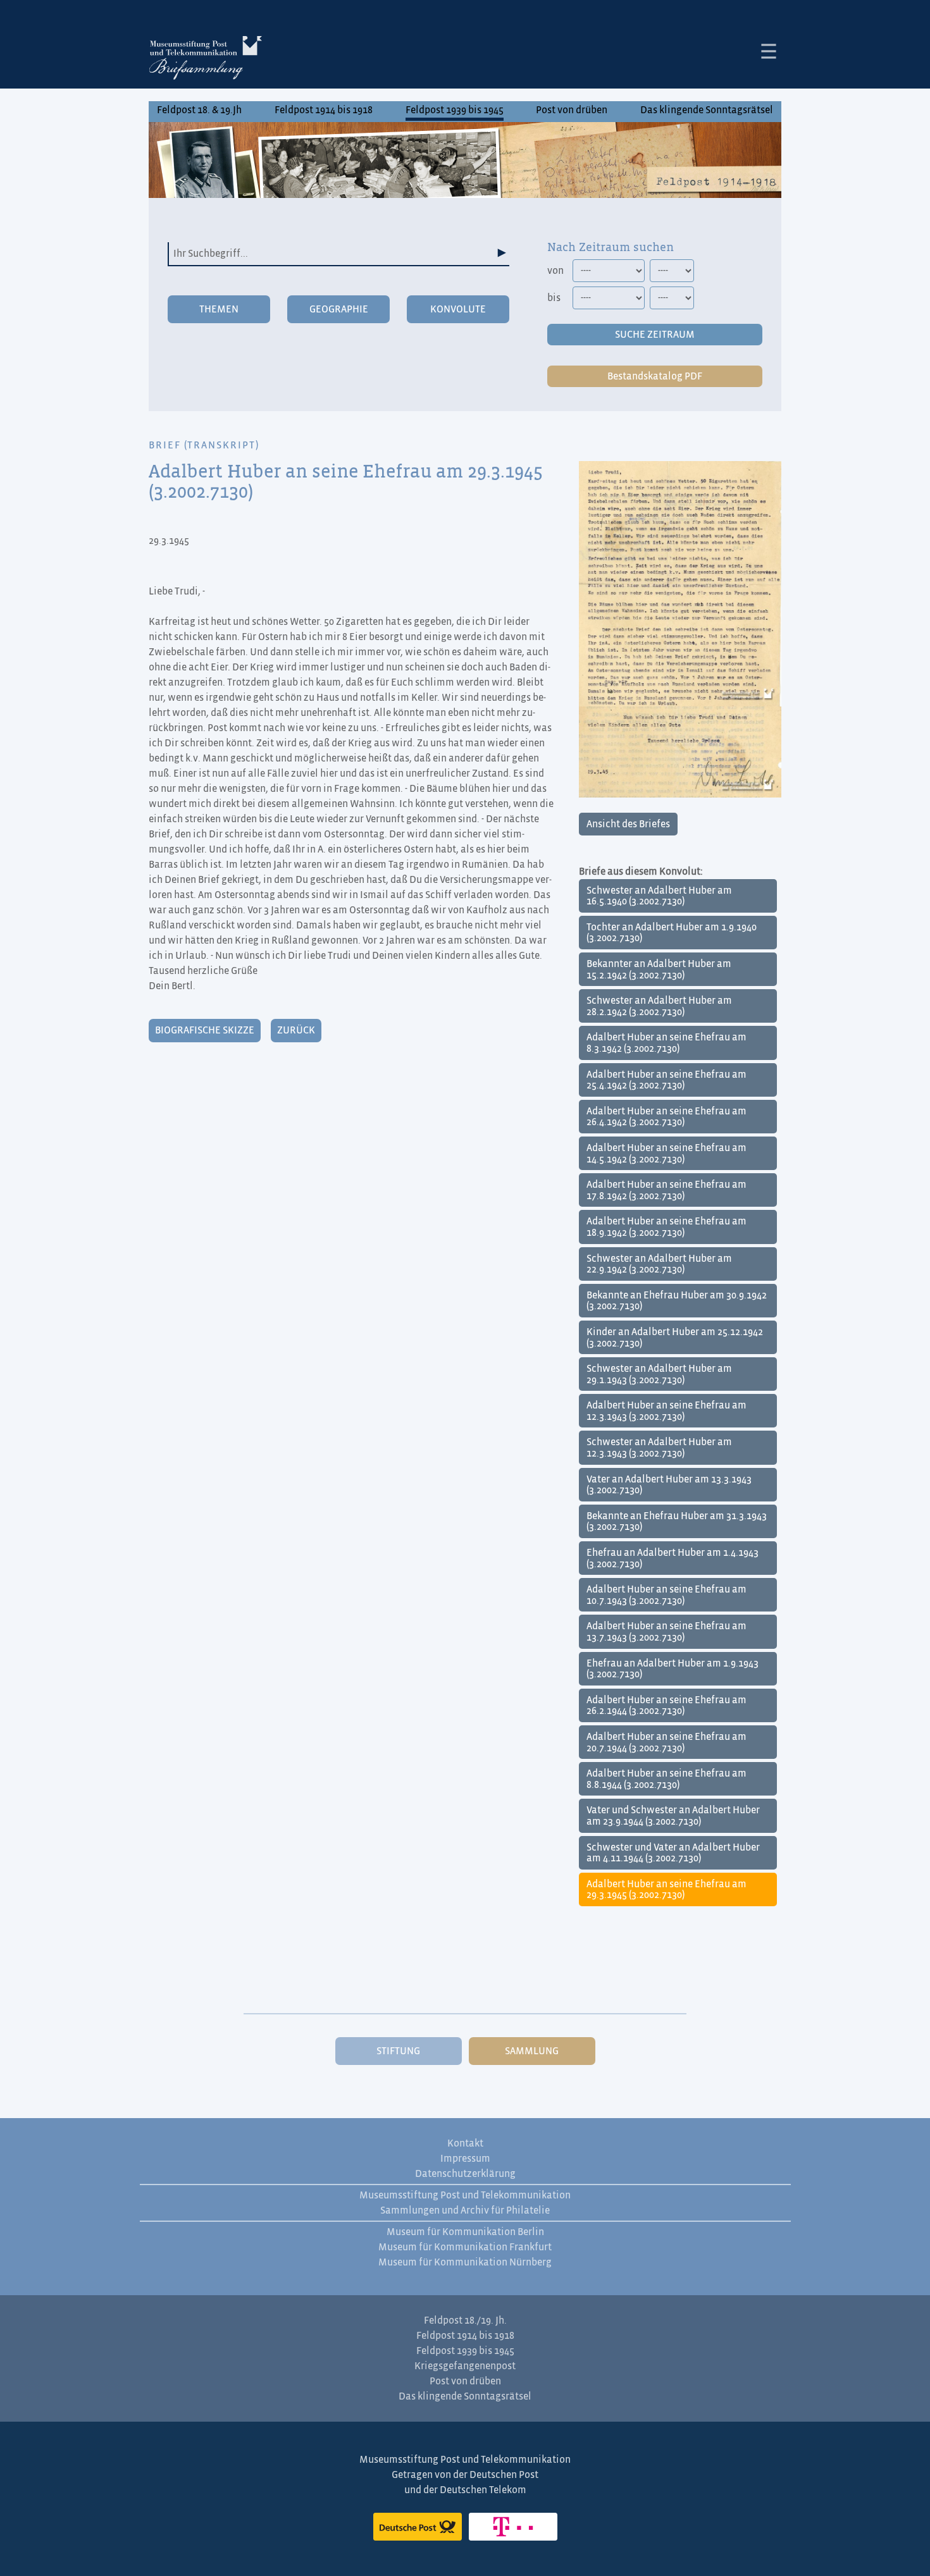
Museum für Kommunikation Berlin (465, 2232)
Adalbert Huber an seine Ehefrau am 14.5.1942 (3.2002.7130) (666, 1154)
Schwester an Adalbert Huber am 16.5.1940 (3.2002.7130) (659, 896)
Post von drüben (572, 110)
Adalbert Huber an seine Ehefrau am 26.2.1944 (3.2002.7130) (666, 1706)
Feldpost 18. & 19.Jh (199, 110)
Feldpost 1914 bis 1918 (324, 110)
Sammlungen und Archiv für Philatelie (465, 2210)
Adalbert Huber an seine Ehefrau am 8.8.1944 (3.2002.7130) (666, 1779)
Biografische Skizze (205, 1030)
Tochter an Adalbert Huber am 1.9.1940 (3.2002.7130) (672, 933)
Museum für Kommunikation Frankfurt (465, 2247)
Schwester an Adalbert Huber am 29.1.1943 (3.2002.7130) (659, 1374)
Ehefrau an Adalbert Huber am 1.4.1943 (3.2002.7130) (673, 1558)
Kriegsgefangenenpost (465, 2366)
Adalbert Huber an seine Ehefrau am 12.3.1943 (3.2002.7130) (666, 1411)
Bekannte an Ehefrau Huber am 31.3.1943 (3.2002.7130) (677, 1522)
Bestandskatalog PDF (655, 376)
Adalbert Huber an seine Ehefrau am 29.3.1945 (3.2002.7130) (666, 1890)
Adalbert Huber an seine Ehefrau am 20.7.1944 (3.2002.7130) (666, 1742)
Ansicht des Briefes (628, 824)
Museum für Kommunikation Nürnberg (465, 2262)
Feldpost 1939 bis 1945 (455, 110)
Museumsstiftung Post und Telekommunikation (465, 2195)
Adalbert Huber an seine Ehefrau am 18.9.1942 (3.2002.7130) (666, 1227)
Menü (769, 51)
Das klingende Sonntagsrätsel (707, 110)
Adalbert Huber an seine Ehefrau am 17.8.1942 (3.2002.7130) (666, 1190)
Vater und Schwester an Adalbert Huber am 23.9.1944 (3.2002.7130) (673, 1816)
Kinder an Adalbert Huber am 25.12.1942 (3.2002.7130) (675, 1338)
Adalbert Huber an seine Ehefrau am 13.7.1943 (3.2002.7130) (666, 1632)
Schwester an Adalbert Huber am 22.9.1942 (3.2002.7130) (659, 1264)
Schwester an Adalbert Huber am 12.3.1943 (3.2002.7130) (659, 1448)
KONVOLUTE (458, 309)
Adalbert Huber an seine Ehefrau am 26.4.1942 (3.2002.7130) (666, 1117)
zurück (296, 1030)
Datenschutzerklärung (465, 2174)
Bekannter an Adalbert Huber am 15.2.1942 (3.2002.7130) (659, 970)
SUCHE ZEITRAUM (655, 335)
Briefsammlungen (206, 60)
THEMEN (219, 309)
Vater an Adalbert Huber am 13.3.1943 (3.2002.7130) (669, 1485)
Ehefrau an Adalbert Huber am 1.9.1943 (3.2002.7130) (673, 1669)
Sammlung (532, 2051)
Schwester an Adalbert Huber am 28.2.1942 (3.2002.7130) (659, 1006)
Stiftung (398, 2051)
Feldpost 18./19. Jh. (465, 2320)
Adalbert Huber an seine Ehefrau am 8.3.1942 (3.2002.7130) (666, 1043)
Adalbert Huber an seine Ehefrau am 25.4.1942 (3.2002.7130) (666, 1080)
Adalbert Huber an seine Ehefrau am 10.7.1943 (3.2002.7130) (666, 1595)
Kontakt (465, 2143)
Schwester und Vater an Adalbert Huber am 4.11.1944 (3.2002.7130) (673, 1853)
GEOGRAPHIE (339, 309)
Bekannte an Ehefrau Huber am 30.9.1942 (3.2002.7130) (677, 1301)
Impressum (465, 2159)
